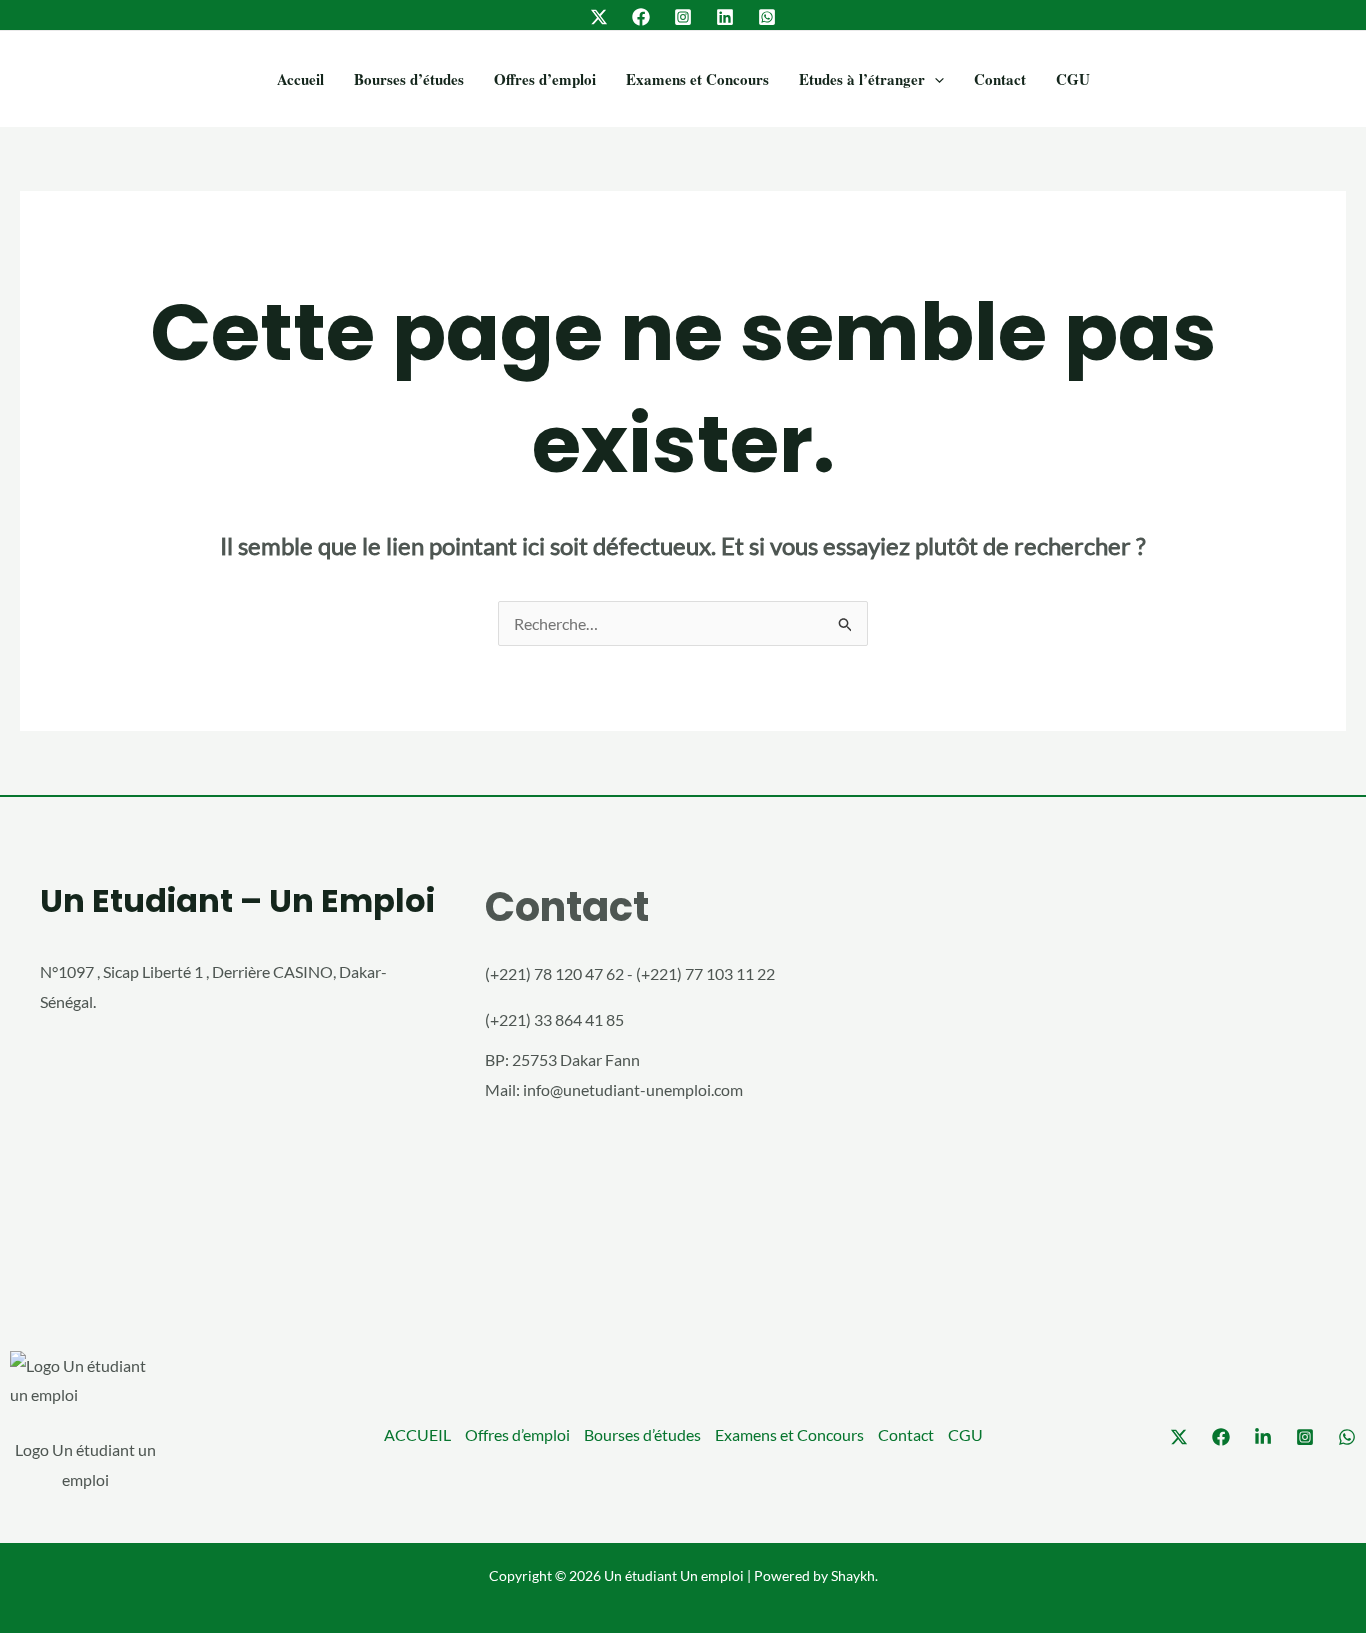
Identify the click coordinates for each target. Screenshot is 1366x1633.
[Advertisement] (1128, 1077)
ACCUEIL (417, 1434)
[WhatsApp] (767, 17)
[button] (934, 79)
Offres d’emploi (545, 79)
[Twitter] (599, 17)
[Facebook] (641, 17)
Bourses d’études (409, 79)
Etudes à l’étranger (862, 79)
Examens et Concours (697, 79)
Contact (1000, 79)
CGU (1073, 79)
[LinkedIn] (725, 17)
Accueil (300, 79)
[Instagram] (683, 17)
